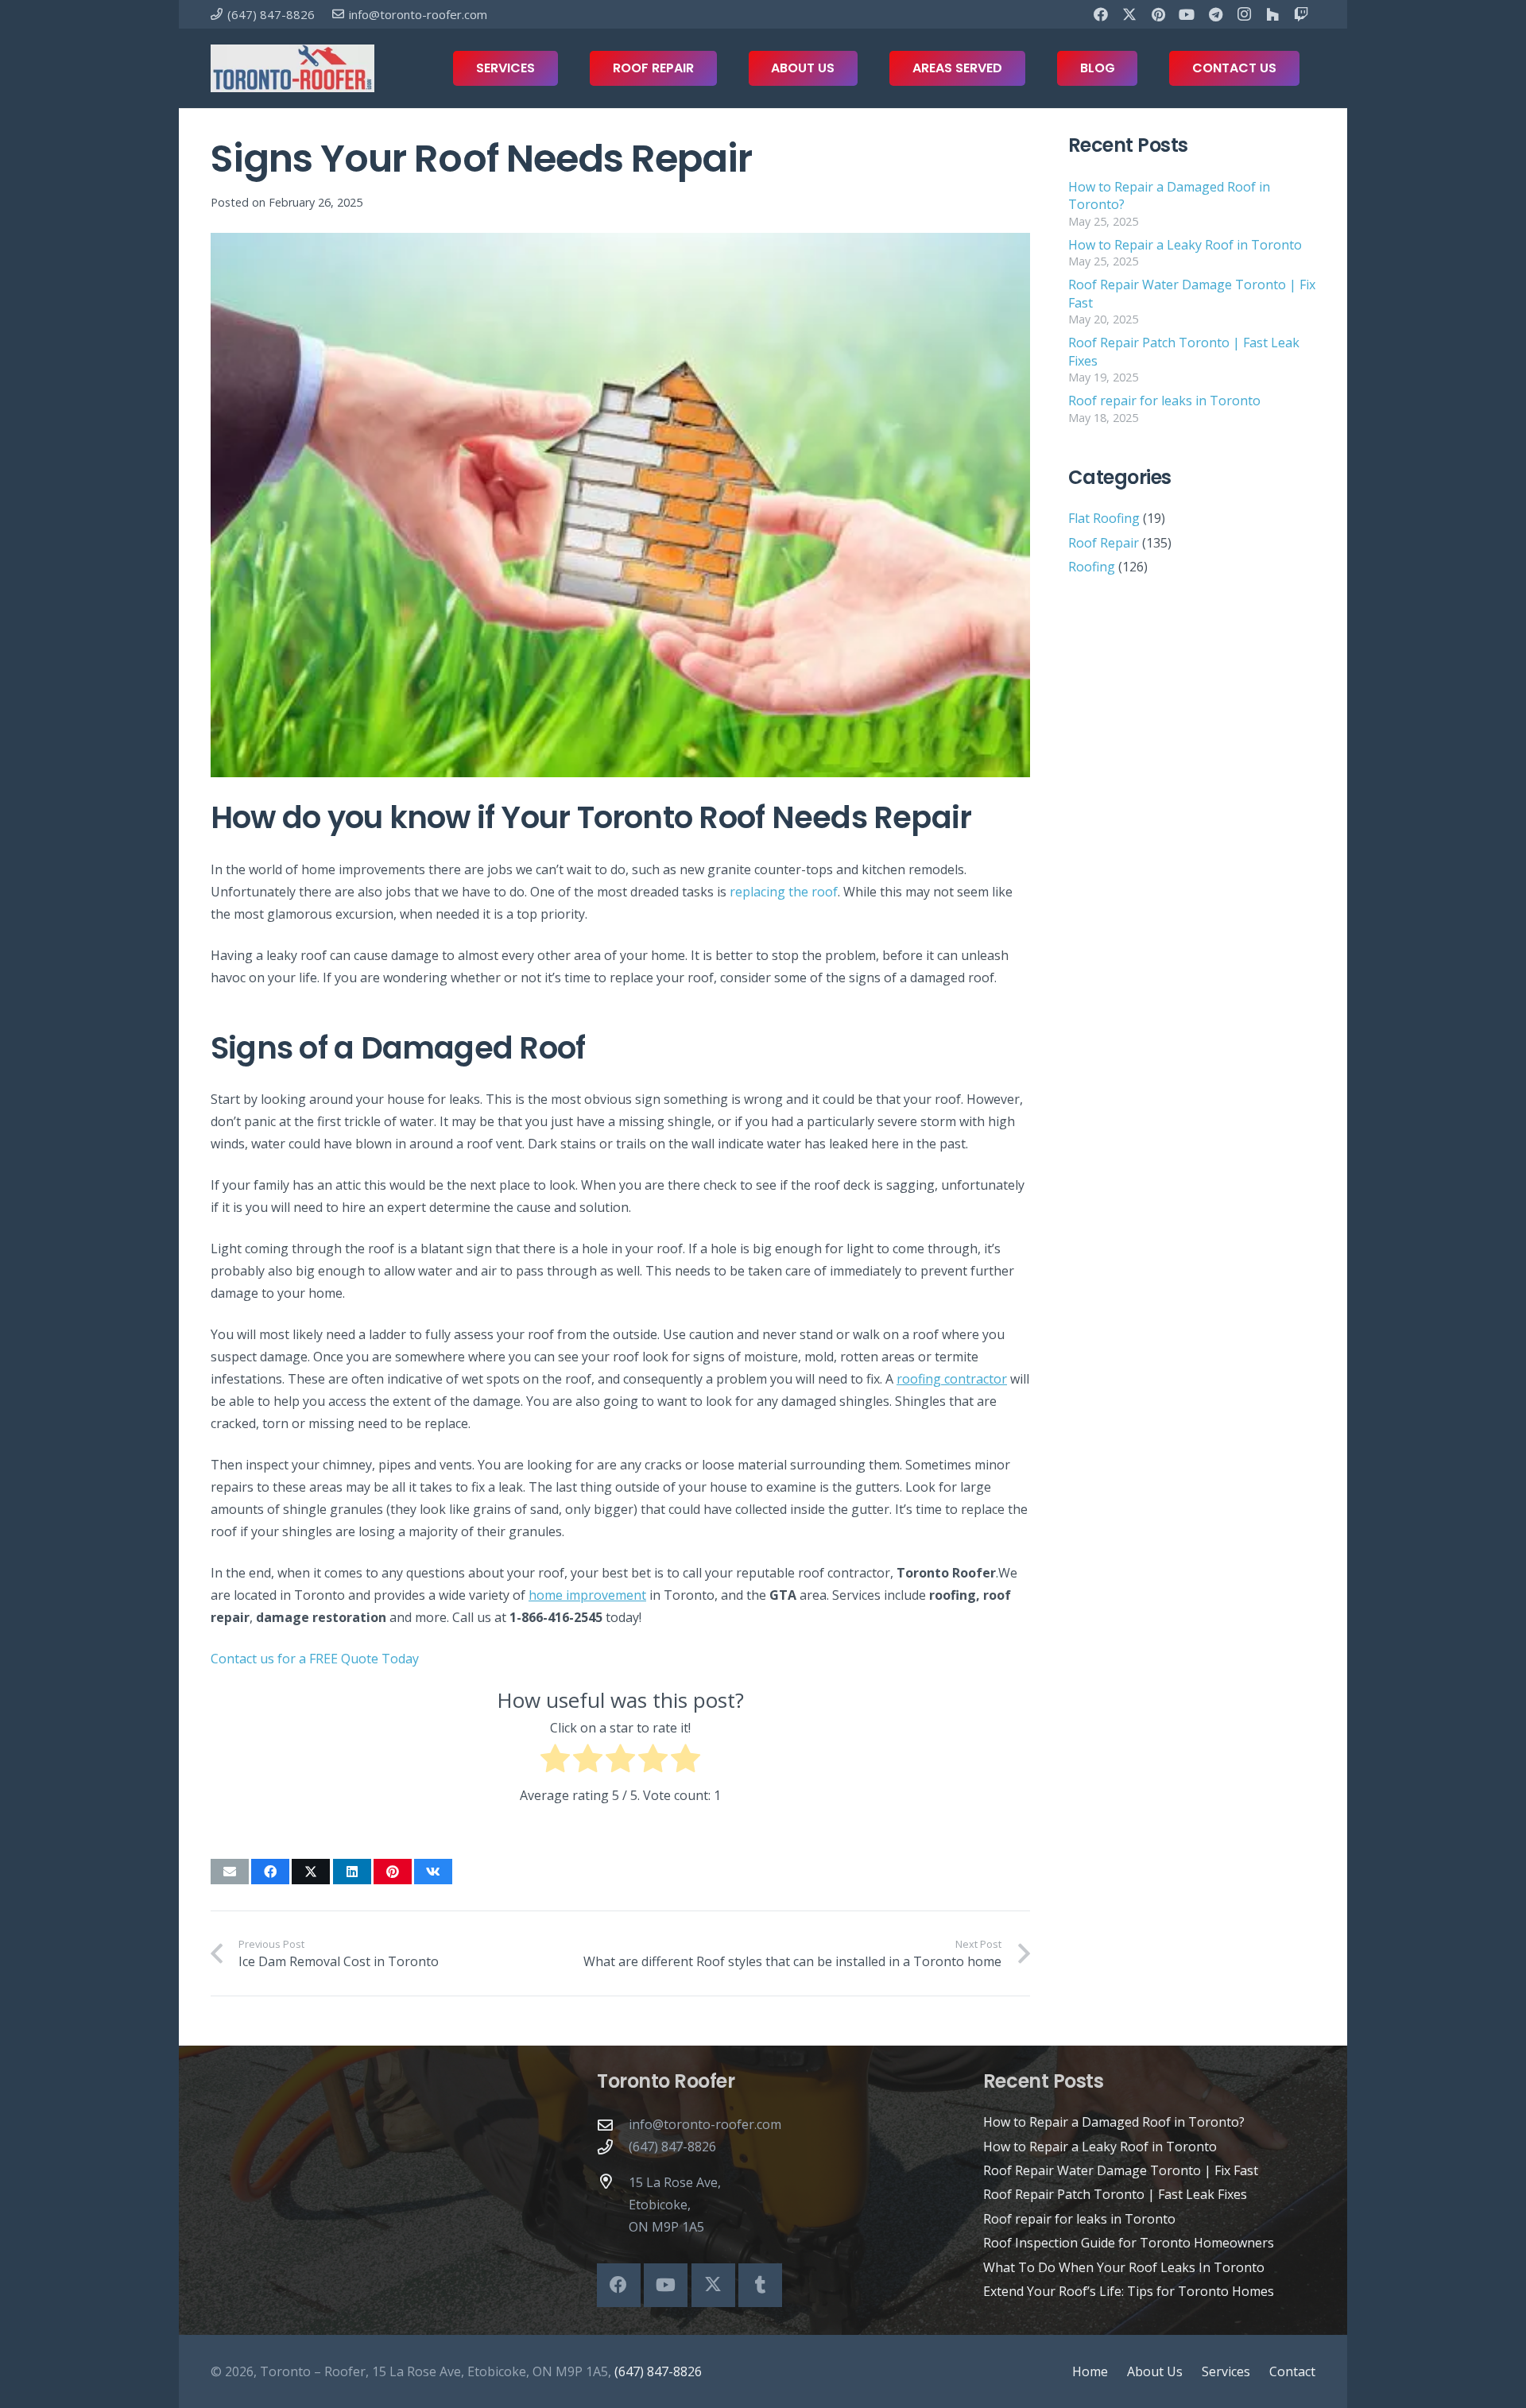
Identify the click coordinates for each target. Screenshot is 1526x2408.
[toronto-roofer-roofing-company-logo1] (292, 68)
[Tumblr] (760, 2285)
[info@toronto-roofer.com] (613, 2125)
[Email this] (230, 1872)
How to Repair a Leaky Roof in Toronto (1185, 245)
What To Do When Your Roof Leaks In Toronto (1124, 2267)
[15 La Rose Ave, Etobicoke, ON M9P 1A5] (613, 2181)
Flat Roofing (1104, 518)
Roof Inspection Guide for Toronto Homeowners (1129, 2243)
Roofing (1092, 567)
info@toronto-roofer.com (705, 2124)
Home (1090, 2371)
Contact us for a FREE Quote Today (315, 1659)
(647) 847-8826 (672, 2147)
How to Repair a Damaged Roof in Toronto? (1114, 2122)
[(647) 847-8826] (613, 2147)
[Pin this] (393, 1872)
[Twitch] (1301, 14)
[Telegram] (1215, 14)
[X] (1129, 14)
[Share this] (270, 1872)
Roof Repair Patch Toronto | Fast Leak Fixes (1115, 2194)
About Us (1155, 2371)
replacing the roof (784, 892)
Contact (1292, 2371)
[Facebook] (1101, 14)
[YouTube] (1187, 14)
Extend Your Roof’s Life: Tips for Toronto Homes (1129, 2291)
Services (1226, 2371)
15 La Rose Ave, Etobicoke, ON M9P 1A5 (675, 2205)
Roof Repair (1104, 543)
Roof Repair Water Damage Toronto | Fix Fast (1121, 2170)
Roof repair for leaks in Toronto (1164, 401)
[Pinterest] (1158, 14)
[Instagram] (1244, 14)
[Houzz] (1272, 14)
